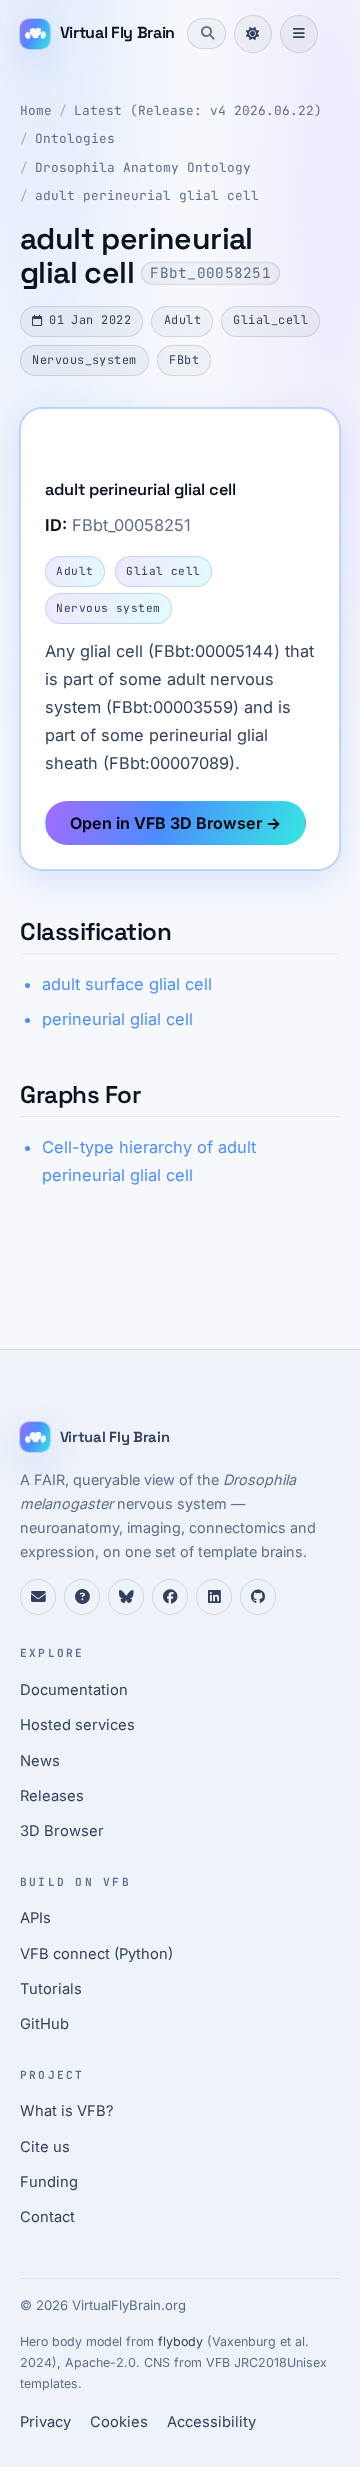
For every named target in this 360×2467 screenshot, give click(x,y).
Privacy (45, 2422)
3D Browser (62, 1831)
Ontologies (75, 138)
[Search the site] (206, 33)
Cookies (119, 2422)
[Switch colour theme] (253, 34)
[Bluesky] (126, 1597)
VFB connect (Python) (96, 1954)
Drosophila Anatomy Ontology (143, 167)
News (40, 1761)
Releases (52, 1796)
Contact (47, 2217)
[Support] (38, 1597)
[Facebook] (170, 1597)
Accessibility (211, 2422)
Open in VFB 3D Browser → (175, 823)
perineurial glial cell (117, 1019)
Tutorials (51, 1989)
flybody (180, 2341)
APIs (35, 1918)
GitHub (44, 2024)
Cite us (45, 2147)
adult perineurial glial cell (147, 195)
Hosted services (77, 1725)
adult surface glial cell (127, 984)
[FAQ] (82, 1597)
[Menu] (299, 34)
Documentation (74, 1690)
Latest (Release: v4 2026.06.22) (198, 110)
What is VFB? (67, 2111)
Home (36, 110)
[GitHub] (258, 1597)
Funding (49, 2182)
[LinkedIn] (214, 1597)
